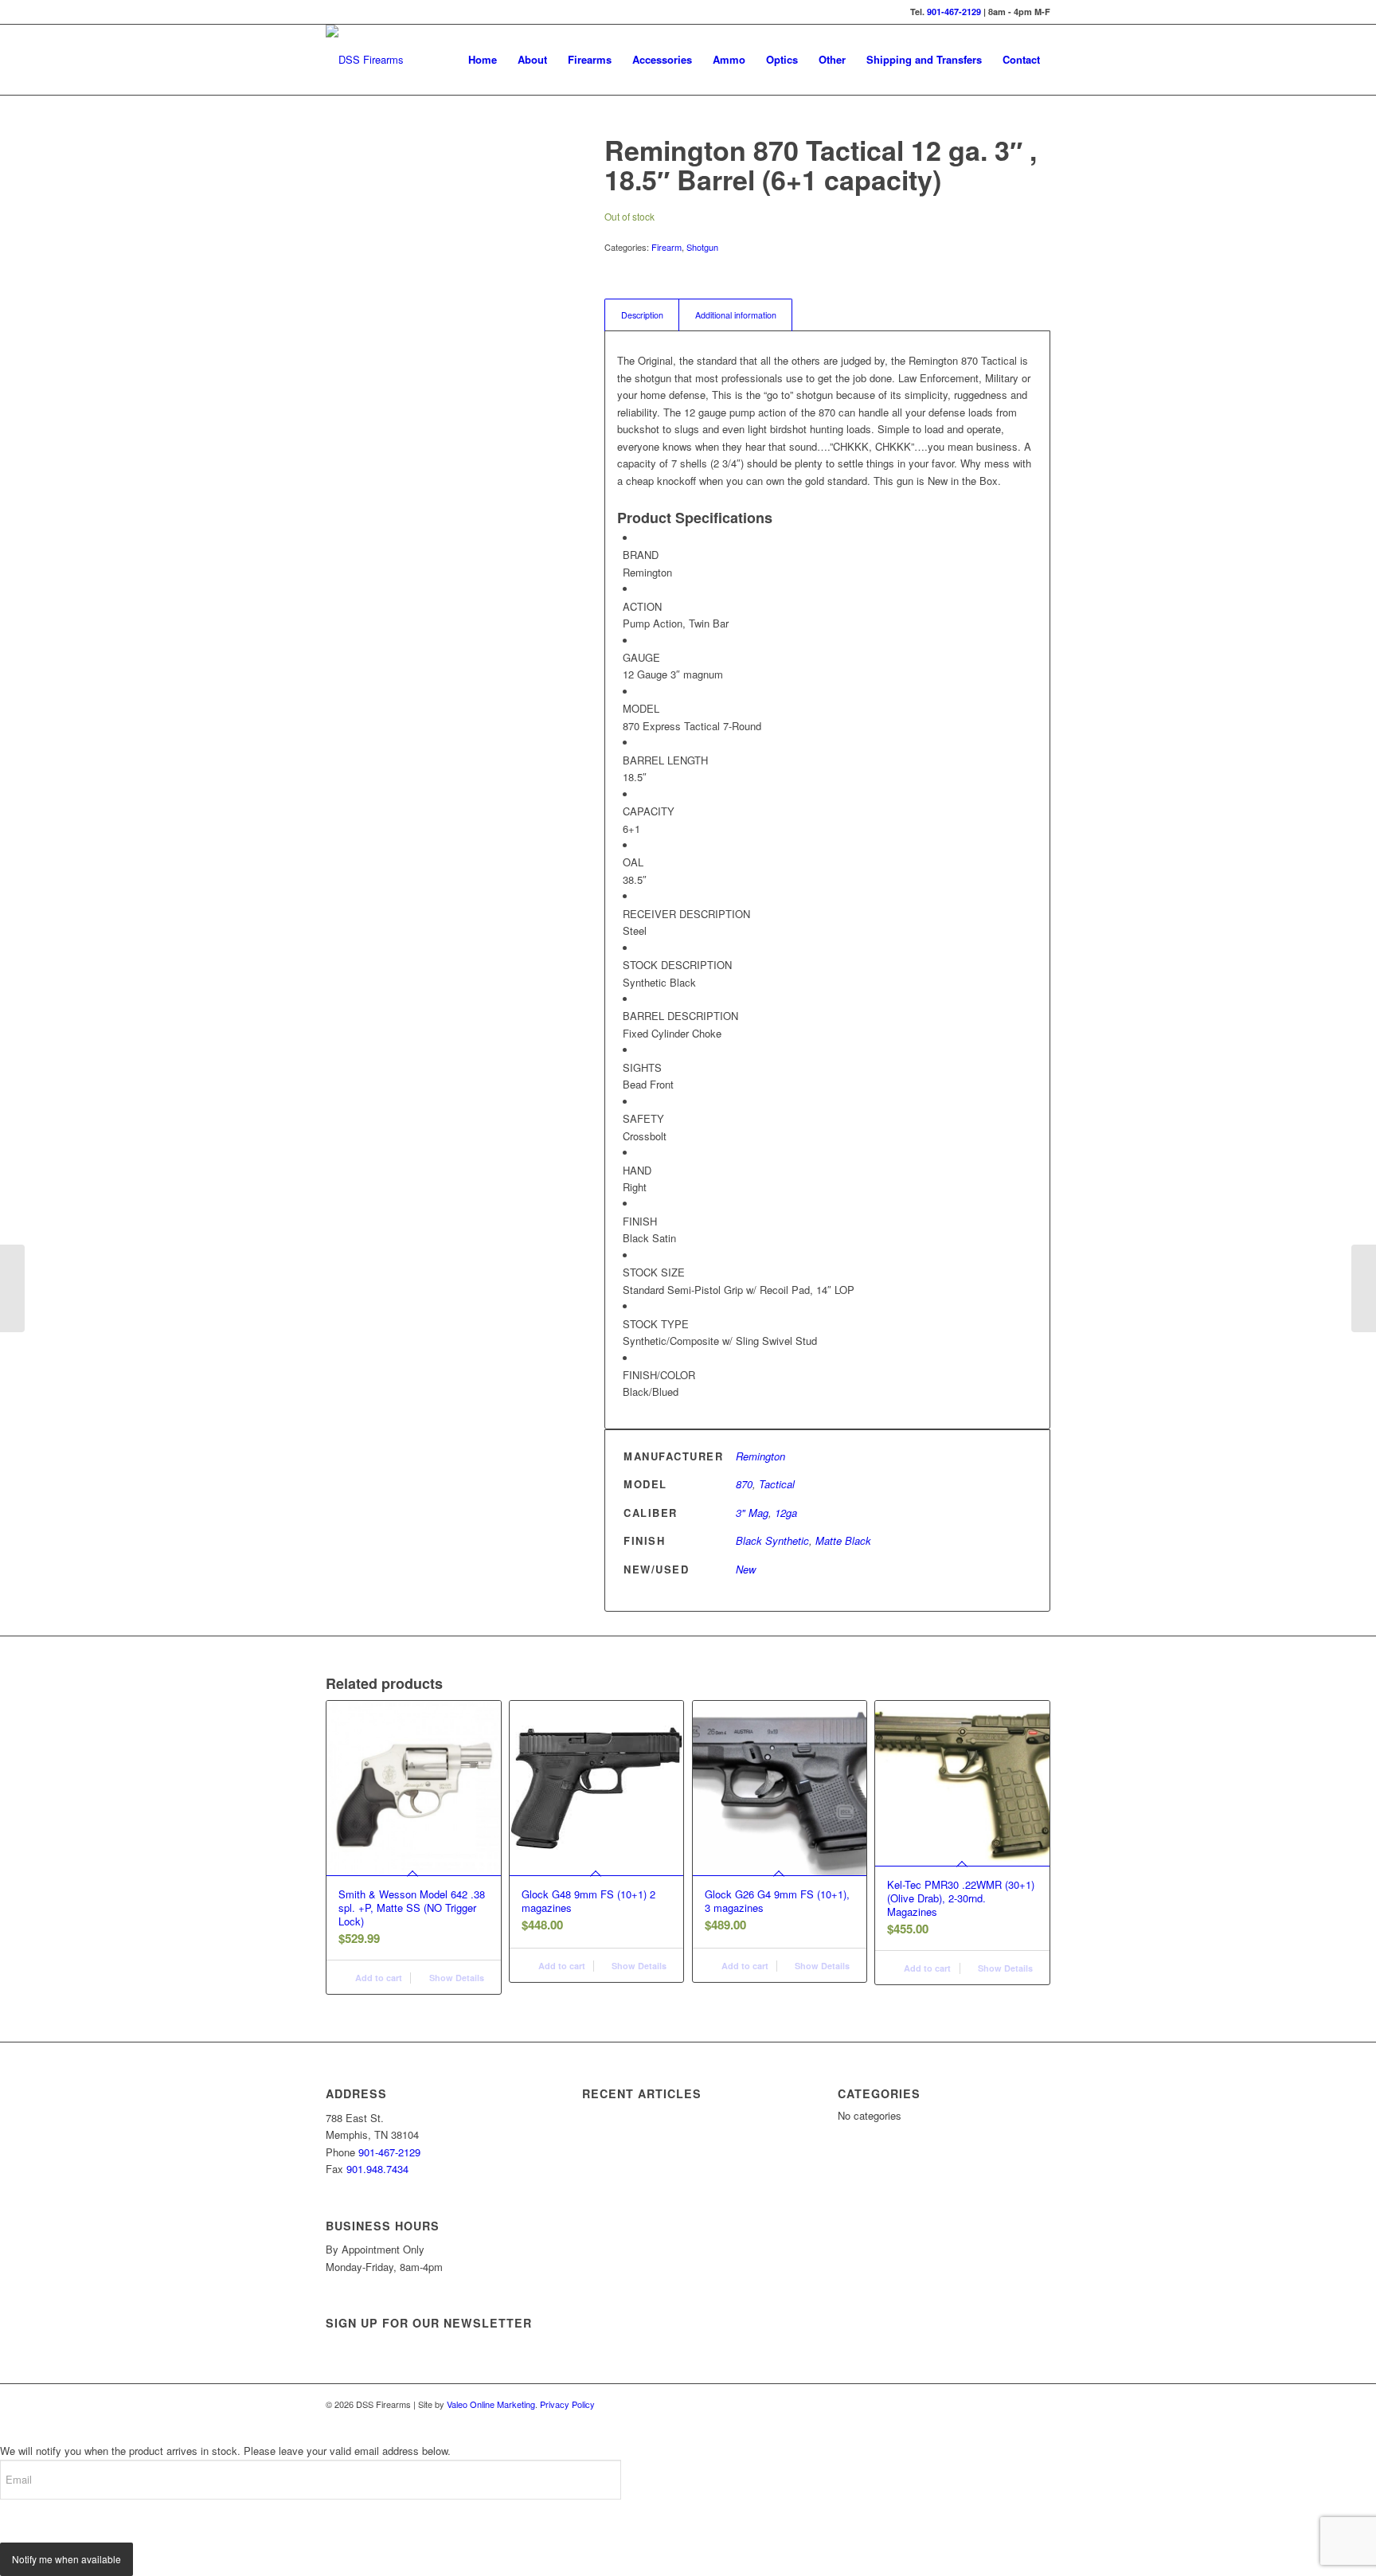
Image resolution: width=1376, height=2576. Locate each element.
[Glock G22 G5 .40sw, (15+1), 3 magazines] (1364, 1288)
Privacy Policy (567, 2404)
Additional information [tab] (736, 315)
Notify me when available (66, 2559)
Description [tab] (642, 315)
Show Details (455, 1978)
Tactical (777, 1484)
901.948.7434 (377, 2169)
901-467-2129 (954, 12)
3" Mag (752, 1513)
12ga (786, 1513)
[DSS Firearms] (365, 60)
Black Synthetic (772, 1540)
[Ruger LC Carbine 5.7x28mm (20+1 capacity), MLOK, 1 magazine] (12, 1288)
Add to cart (377, 1978)
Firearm (666, 247)
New (746, 1569)
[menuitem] (483, 60)
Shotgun (702, 247)
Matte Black (843, 1540)
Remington (760, 1456)
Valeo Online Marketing (491, 2404)
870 (744, 1484)
